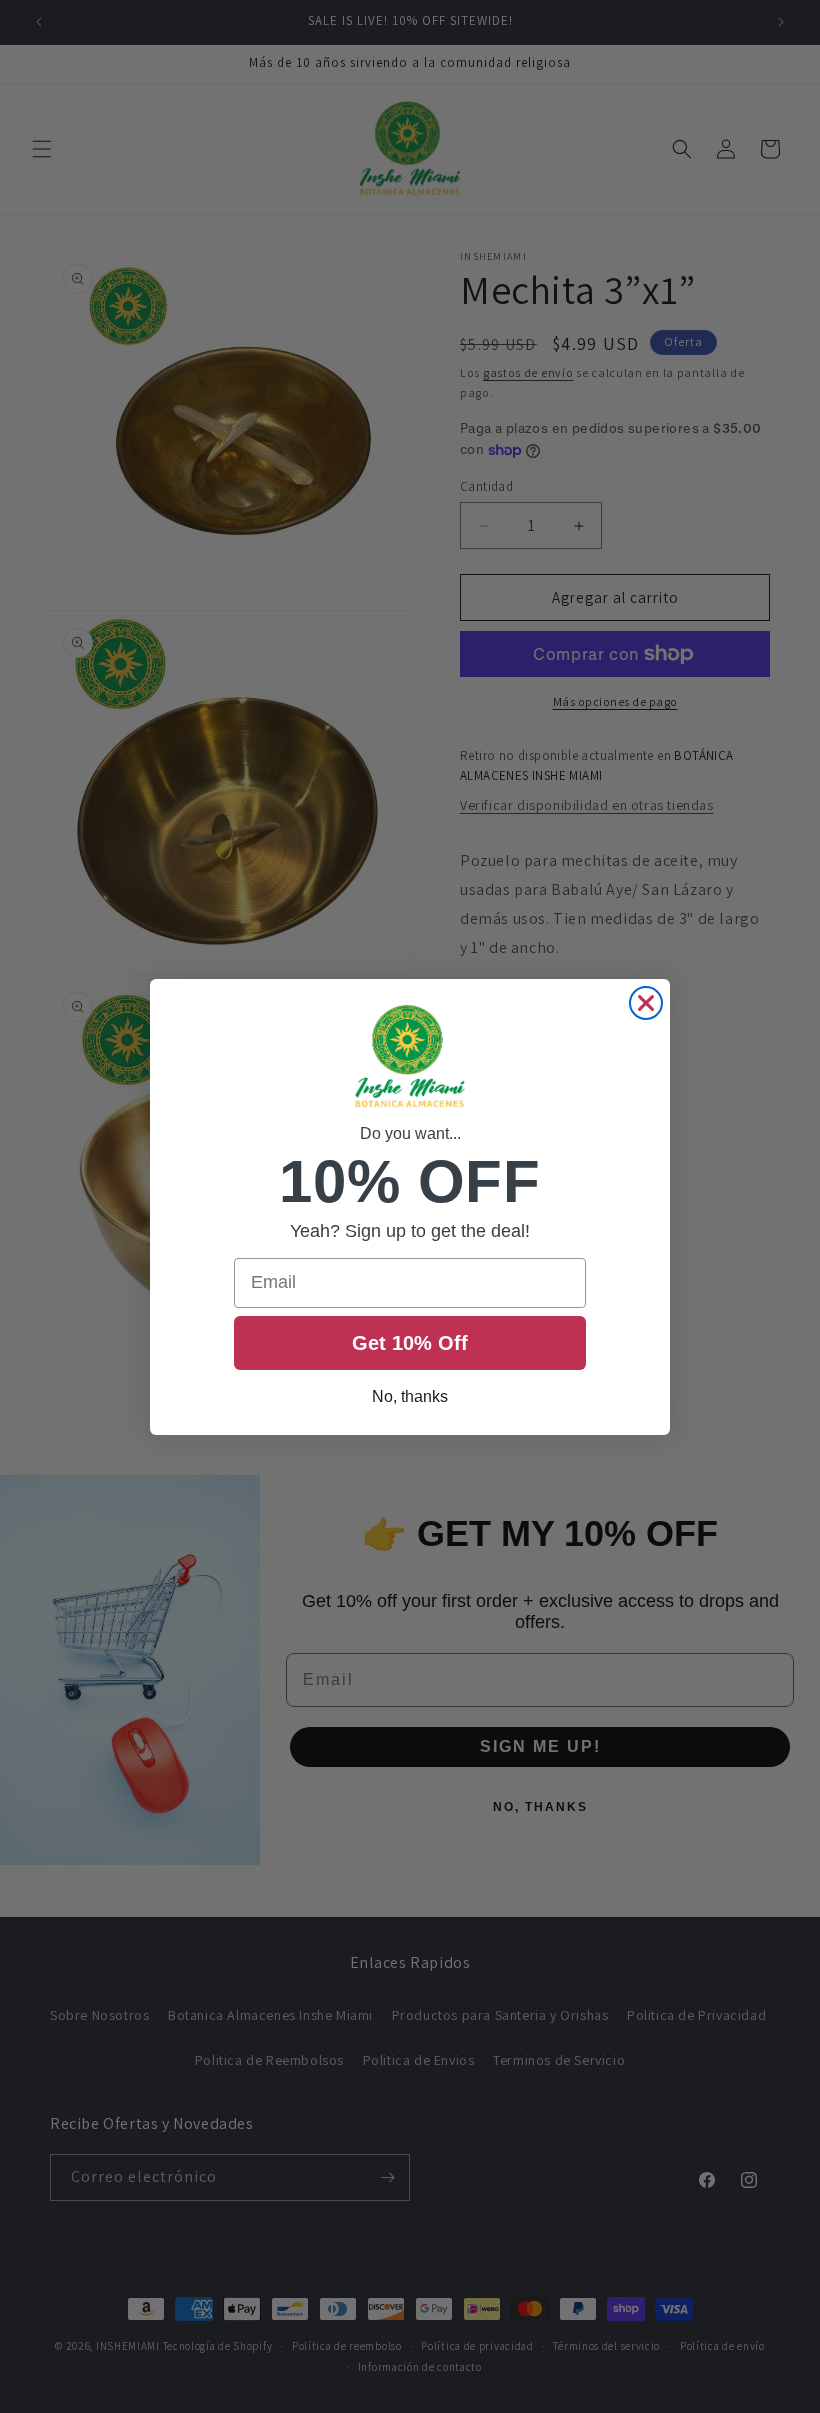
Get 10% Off (410, 1343)
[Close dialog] (646, 1003)
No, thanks (410, 1396)
